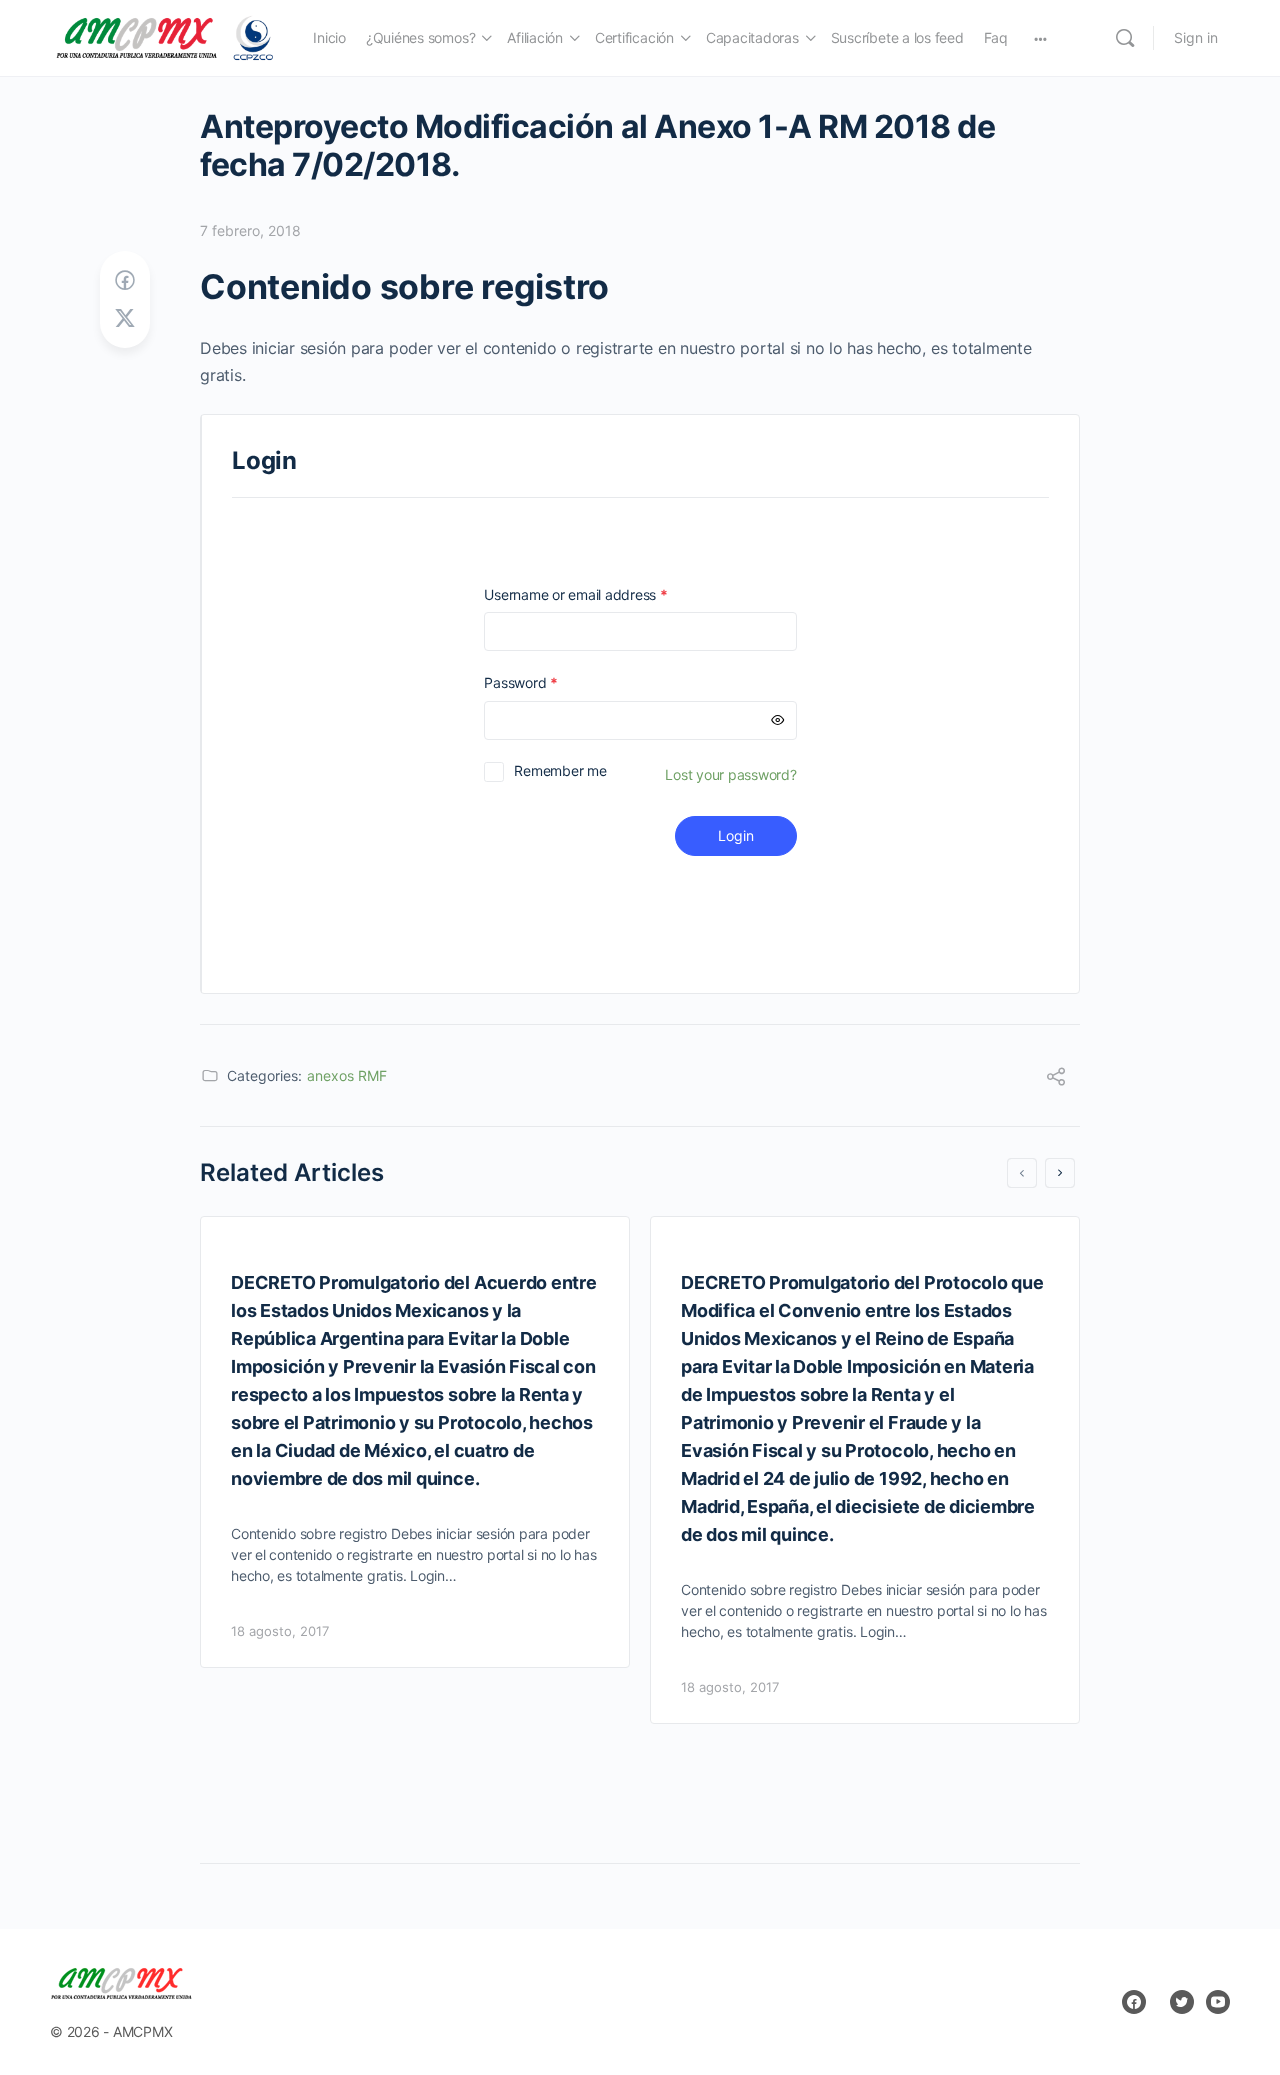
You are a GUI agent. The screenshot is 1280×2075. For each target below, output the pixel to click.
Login (736, 835)
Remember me (560, 770)
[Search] (1125, 38)
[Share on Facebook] (125, 280)
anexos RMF (347, 1075)
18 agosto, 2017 (280, 1631)
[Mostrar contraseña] (778, 720)
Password (549, 682)
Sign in (1196, 37)
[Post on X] (125, 318)
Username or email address (604, 594)
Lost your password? (730, 774)
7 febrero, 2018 (250, 230)
